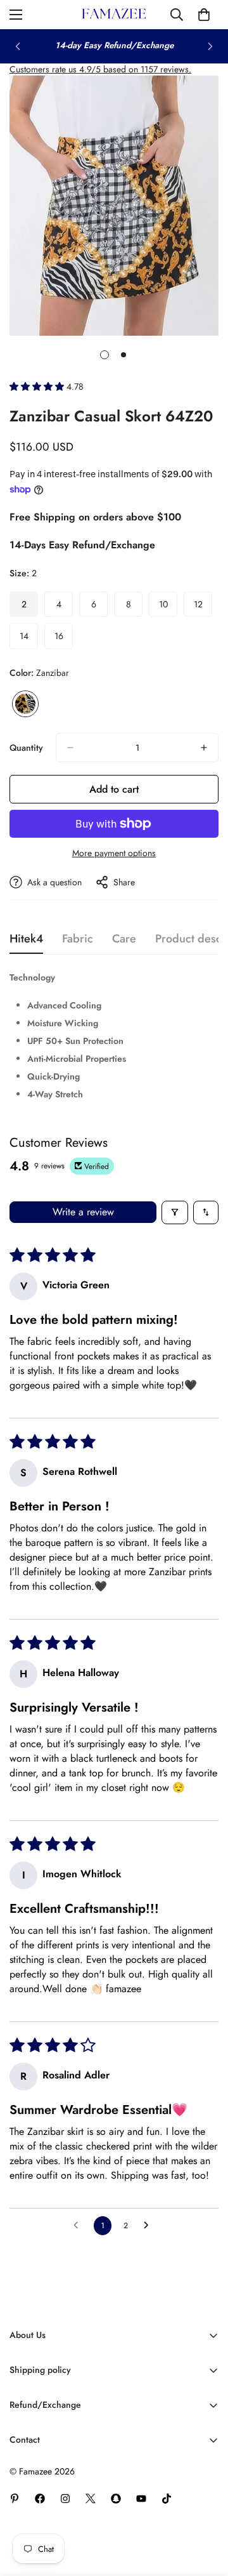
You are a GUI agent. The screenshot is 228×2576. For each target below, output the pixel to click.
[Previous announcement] (18, 46)
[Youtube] (141, 2499)
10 (168, 607)
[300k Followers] (40, 2499)
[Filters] (175, 1212)
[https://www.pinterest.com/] (15, 2499)
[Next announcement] (210, 46)
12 (203, 607)
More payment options (114, 853)
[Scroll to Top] (205, 2509)
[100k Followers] (65, 2499)
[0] (204, 15)
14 (29, 639)
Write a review (83, 1212)
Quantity (26, 748)
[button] (38, 386)
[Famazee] (114, 15)
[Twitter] (91, 2499)
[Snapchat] (116, 2499)
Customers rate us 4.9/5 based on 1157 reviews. (100, 69)
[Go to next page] (149, 2226)
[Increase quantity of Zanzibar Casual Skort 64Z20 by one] (204, 748)
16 (64, 639)
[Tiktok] (167, 2499)
